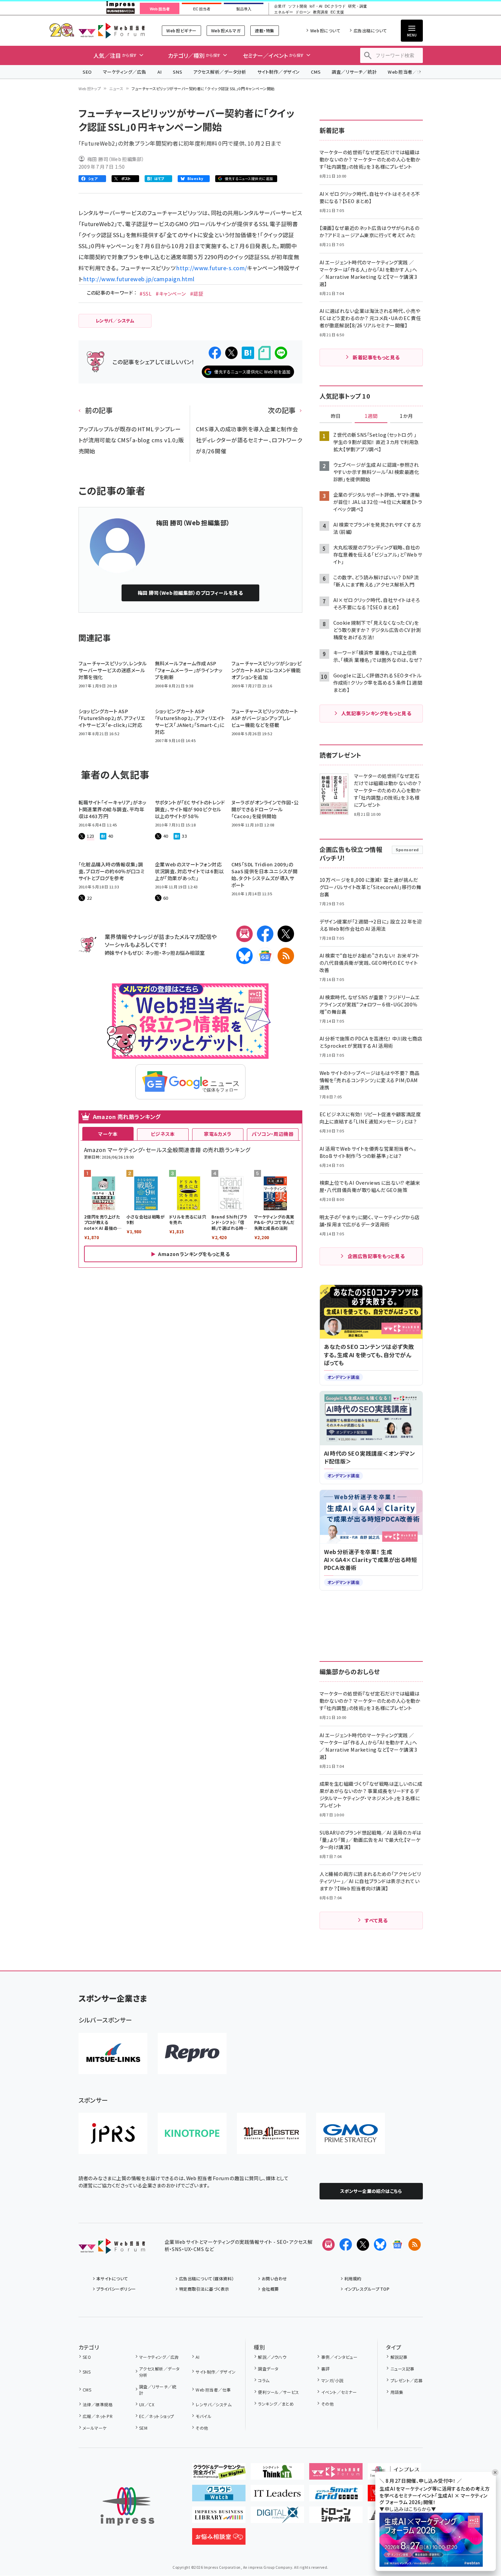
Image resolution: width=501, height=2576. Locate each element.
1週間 (371, 416)
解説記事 (399, 2357)
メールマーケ (95, 2428)
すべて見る (376, 1920)
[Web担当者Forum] (112, 2248)
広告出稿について (370, 30)
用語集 (397, 2392)
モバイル (203, 2416)
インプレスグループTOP (367, 2289)
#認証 (197, 294)
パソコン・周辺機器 (273, 1134)
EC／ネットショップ (157, 2416)
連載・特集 (264, 30)
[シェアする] (215, 353)
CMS (316, 72)
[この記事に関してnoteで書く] (264, 353)
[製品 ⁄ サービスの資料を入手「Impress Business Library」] (219, 2517)
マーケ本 (108, 1134)
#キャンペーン (171, 294)
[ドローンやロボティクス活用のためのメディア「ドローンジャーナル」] (336, 2517)
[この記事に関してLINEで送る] (281, 353)
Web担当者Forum (112, 30)
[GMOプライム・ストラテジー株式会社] (351, 2133)
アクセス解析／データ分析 (220, 72)
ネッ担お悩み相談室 (183, 953)
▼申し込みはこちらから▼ (408, 2509)
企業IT (280, 6)
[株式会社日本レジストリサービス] (113, 2133)
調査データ (268, 2369)
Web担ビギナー (181, 30)
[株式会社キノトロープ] (192, 2133)
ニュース (116, 88)
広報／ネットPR (98, 2416)
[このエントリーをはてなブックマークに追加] (248, 353)
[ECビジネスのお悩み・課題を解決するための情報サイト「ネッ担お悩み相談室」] (219, 2539)
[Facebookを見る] (346, 2245)
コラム (264, 2380)
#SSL (145, 294)
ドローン (303, 12)
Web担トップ (90, 88)
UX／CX (147, 2404)
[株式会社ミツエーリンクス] (113, 2054)
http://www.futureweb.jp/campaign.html (139, 279)
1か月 (406, 416)
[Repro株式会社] (192, 2054)
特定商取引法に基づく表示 (204, 2289)
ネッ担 (152, 953)
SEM (143, 2428)
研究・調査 (358, 6)
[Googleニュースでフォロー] (397, 2245)
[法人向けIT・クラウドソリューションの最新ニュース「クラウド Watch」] (219, 2496)
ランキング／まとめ (276, 2404)
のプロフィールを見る (190, 593)
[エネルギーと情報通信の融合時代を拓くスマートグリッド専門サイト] (336, 2496)
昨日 (336, 416)
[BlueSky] (244, 956)
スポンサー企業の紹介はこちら (371, 2191)
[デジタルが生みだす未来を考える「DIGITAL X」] (277, 2517)
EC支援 (337, 12)
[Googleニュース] (265, 956)
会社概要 (270, 2289)
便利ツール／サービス (279, 2392)
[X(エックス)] (286, 934)
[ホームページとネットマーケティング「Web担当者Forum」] (336, 2474)
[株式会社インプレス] (127, 2506)
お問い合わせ (274, 2278)
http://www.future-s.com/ (212, 268)
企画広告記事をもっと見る (376, 1256)
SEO (87, 72)
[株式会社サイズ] (271, 2133)
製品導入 (244, 9)
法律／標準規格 (98, 2404)
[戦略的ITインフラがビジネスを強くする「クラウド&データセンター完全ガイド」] (219, 2474)
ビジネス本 (163, 1134)
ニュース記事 (402, 2369)
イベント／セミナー (339, 2392)
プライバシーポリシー (116, 2289)
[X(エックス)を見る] (363, 2245)
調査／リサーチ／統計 (354, 72)
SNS (178, 72)
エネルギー (284, 12)
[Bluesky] (380, 2245)
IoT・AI (316, 6)
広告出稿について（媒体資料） (207, 2278)
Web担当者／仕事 (407, 72)
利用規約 (353, 2278)
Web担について (325, 30)
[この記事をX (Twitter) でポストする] (231, 353)
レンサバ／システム (213, 2404)
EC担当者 (202, 9)
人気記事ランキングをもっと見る (376, 713)
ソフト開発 (298, 6)
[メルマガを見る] (328, 2245)
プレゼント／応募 (406, 2380)
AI (160, 72)
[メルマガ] (244, 934)
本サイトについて (112, 2278)
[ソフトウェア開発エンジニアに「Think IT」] (277, 2474)
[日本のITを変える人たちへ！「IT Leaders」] (277, 2496)
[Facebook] (265, 934)
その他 (202, 2428)
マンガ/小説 (332, 2380)
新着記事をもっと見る (376, 357)
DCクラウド (335, 6)
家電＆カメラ (218, 1134)
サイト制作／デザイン (279, 72)
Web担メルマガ (226, 30)
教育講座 (321, 12)
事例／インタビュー (339, 2357)
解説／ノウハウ (272, 2357)
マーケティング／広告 (125, 72)
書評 (325, 2369)
